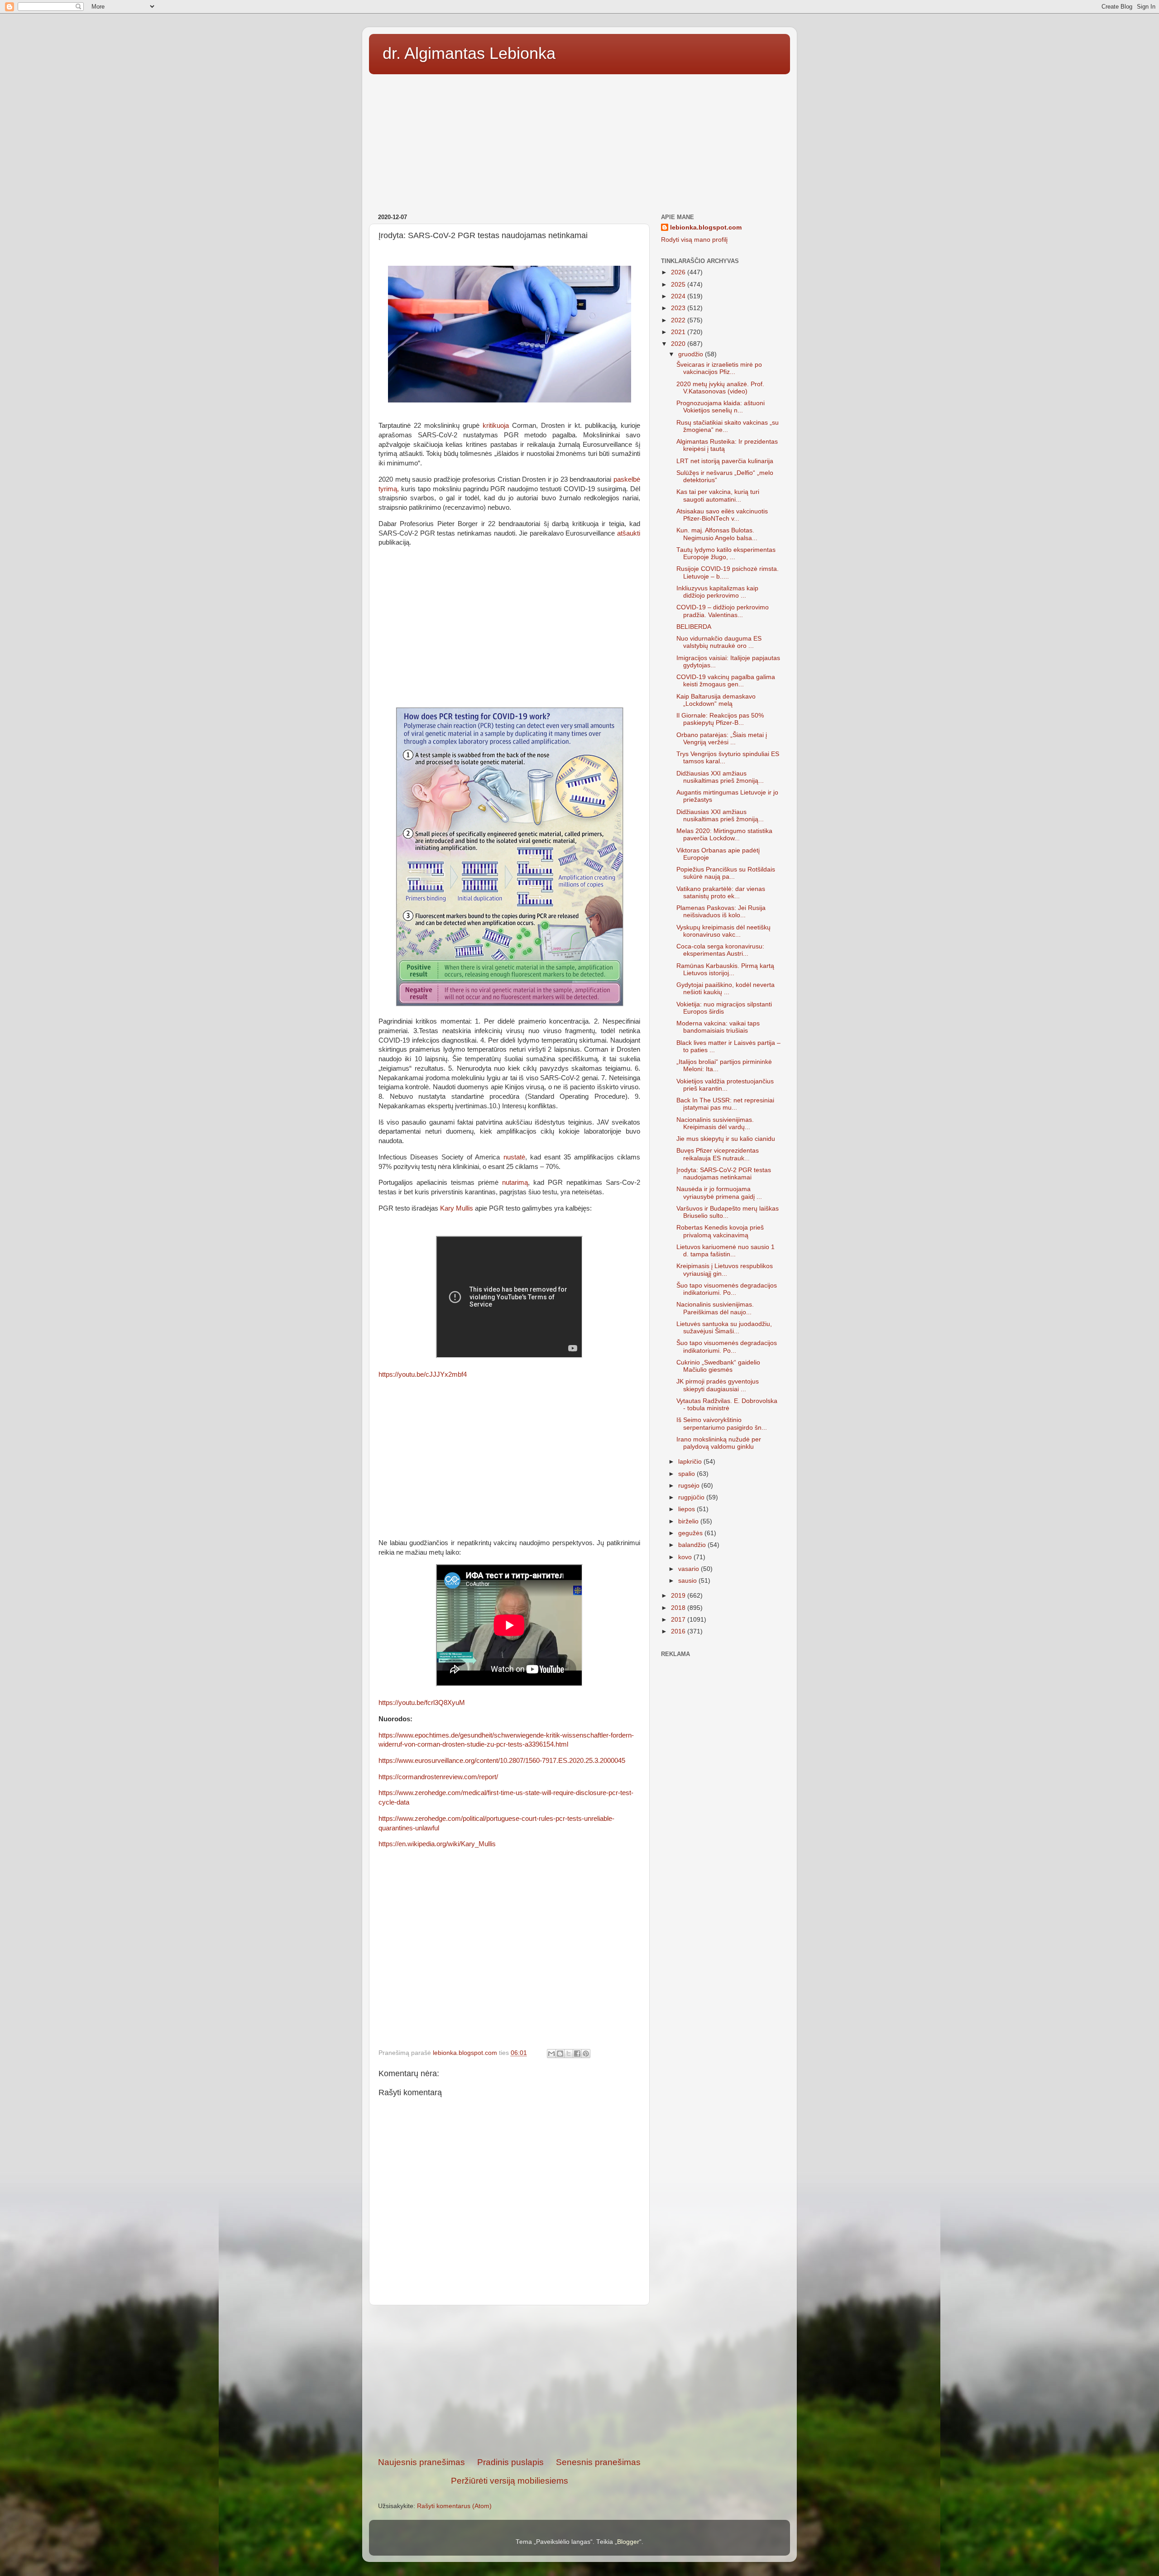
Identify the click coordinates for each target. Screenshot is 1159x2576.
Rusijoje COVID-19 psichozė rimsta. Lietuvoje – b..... (728, 572)
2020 (679, 344)
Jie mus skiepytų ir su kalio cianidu (726, 1139)
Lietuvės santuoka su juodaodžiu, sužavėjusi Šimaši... (724, 1328)
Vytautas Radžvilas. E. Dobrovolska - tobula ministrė (727, 1405)
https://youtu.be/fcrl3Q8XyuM (422, 1703)
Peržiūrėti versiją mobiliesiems (510, 2481)
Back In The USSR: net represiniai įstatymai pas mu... (725, 1104)
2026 (679, 272)
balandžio (693, 1545)
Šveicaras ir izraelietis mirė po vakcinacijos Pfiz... (719, 368)
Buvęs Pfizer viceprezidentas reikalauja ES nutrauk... (718, 1154)
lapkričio (691, 1462)
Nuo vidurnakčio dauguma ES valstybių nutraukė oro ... (719, 642)
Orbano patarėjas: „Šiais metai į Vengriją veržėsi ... (722, 739)
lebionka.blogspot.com (706, 227)
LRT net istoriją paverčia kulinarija (725, 461)
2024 (679, 296)
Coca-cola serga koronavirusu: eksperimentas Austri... (720, 950)
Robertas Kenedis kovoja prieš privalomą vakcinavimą (720, 1231)
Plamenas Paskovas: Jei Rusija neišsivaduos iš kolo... (721, 912)
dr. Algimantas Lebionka (469, 53)
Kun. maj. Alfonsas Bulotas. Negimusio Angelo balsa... (717, 534)
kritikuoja (496, 426)
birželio (689, 1521)
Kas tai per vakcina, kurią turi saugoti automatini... (718, 496)
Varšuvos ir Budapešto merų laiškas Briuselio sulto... (728, 1212)
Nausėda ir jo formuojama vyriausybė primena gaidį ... (719, 1193)
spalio (687, 1474)
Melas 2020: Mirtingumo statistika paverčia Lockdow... (724, 835)
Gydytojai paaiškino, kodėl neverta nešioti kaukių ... (726, 989)
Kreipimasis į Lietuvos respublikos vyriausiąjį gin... (725, 1270)
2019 (679, 1596)
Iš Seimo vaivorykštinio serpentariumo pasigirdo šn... (722, 1424)
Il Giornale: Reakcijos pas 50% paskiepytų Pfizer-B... (720, 719)
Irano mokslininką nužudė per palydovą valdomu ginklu (719, 1443)
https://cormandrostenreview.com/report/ (438, 1777)
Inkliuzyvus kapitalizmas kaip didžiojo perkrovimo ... (717, 592)
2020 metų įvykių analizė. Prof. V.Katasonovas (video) (720, 388)
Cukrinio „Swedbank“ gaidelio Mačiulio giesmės (718, 1366)
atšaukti (629, 533)
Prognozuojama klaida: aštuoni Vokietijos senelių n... (721, 407)
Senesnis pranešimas (598, 2462)
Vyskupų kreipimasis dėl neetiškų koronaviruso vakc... (723, 931)
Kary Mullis (457, 1208)
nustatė (514, 1157)
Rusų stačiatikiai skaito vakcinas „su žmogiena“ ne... (728, 426)
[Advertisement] (579, 141)
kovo (686, 1557)
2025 (679, 285)
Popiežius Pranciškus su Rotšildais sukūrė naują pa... (726, 873)
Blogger (628, 2542)
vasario (690, 1569)
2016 (679, 1631)
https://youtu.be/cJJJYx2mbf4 (423, 1374)
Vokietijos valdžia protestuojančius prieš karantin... (725, 1085)
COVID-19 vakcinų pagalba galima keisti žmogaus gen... (726, 681)
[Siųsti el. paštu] (551, 2054)
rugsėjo (690, 1486)
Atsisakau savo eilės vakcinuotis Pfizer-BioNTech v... (722, 515)
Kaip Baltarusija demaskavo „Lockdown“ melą (716, 700)
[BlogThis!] (560, 2054)
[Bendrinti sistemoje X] (569, 2054)
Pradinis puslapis (510, 2462)
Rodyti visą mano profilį (694, 240)
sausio (688, 1581)
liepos (687, 1509)
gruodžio (692, 354)
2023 (679, 308)
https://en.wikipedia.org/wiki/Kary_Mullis (437, 1844)
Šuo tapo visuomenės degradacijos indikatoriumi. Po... (727, 1289)
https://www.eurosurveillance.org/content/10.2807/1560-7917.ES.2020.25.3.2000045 (502, 1761)
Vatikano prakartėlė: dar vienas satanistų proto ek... (721, 893)
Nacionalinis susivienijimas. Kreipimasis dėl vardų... (715, 1123)
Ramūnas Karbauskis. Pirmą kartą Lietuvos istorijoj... (725, 970)
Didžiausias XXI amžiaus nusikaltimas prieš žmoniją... (720, 777)
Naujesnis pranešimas (421, 2462)
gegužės (691, 1533)
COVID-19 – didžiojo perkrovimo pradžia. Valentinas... (723, 611)
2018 (679, 1608)
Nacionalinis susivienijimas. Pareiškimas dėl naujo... (715, 1308)
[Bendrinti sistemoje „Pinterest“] (586, 2054)
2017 (679, 1620)
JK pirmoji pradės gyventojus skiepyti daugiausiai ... (718, 1385)
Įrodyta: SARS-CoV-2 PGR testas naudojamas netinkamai (724, 1174)
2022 (679, 320)
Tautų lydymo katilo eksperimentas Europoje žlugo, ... (726, 553)
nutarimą (515, 1183)
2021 (679, 332)
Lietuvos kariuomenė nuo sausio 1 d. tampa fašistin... (726, 1251)
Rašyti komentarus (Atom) (454, 2506)
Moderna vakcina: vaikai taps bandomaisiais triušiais (718, 1027)
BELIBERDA (694, 627)
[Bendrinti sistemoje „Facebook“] (577, 2054)
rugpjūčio (692, 1497)
